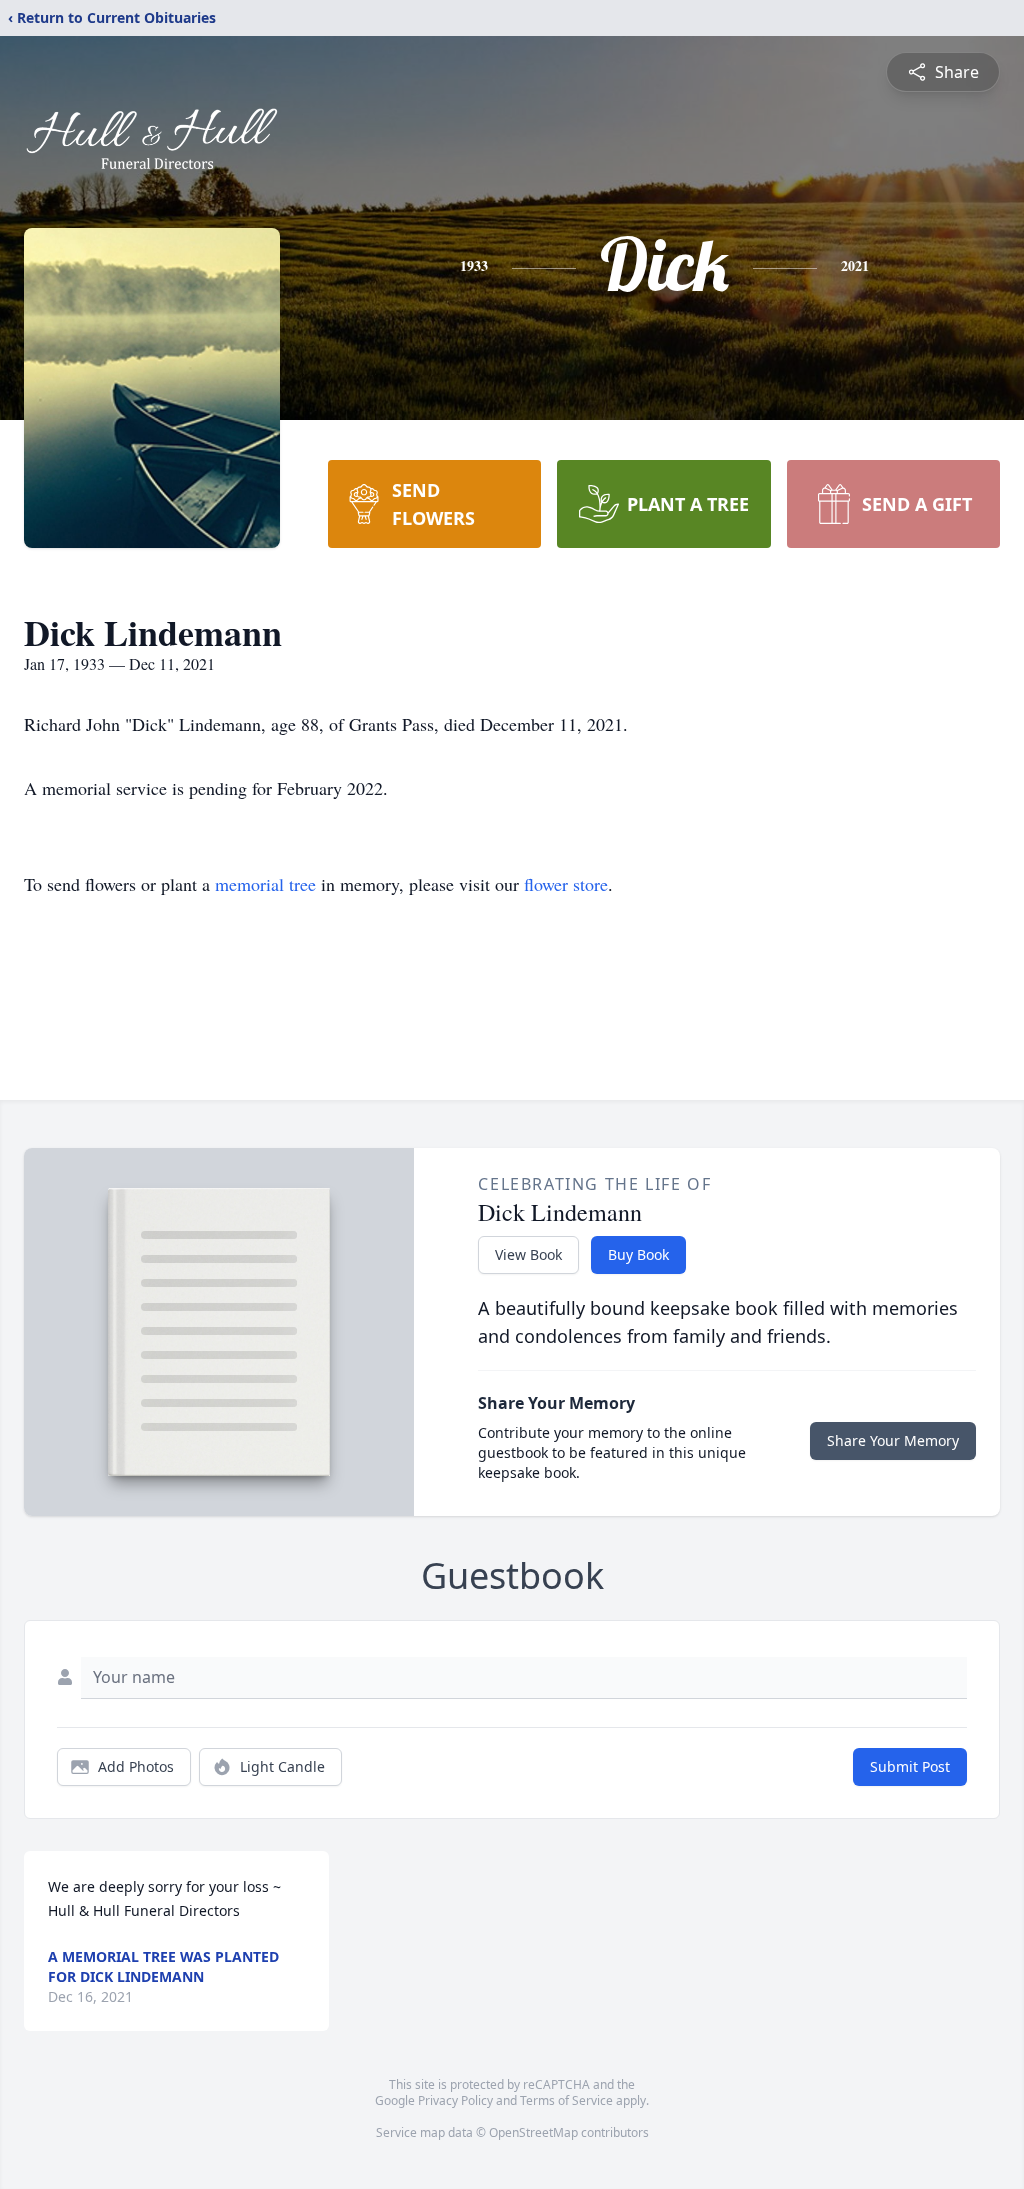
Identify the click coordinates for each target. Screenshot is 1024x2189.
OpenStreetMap (533, 2132)
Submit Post (910, 1766)
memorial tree (265, 884)
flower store (566, 884)
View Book (528, 1254)
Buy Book (638, 1254)
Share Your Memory (893, 1440)
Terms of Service (566, 2100)
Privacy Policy (455, 2100)
